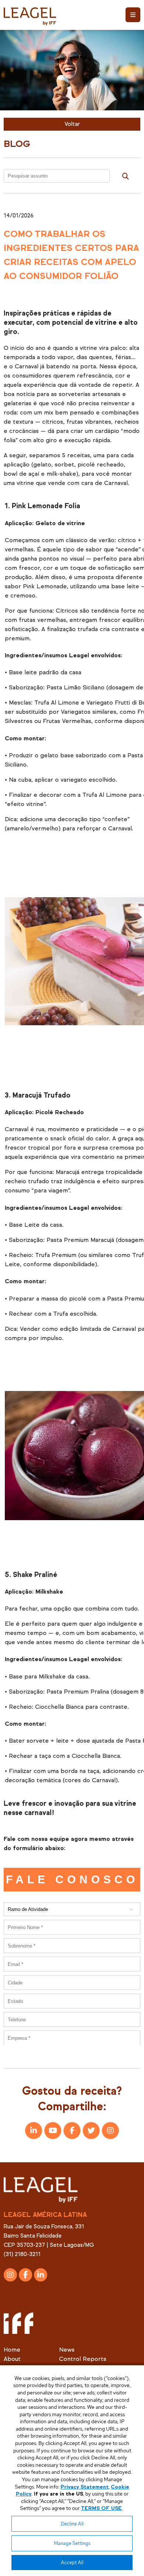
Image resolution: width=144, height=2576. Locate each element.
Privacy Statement (85, 2487)
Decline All (72, 2524)
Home (12, 2350)
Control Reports (83, 2359)
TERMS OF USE (101, 2508)
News (67, 2350)
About (12, 2359)
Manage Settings (72, 2543)
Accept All (72, 2563)
